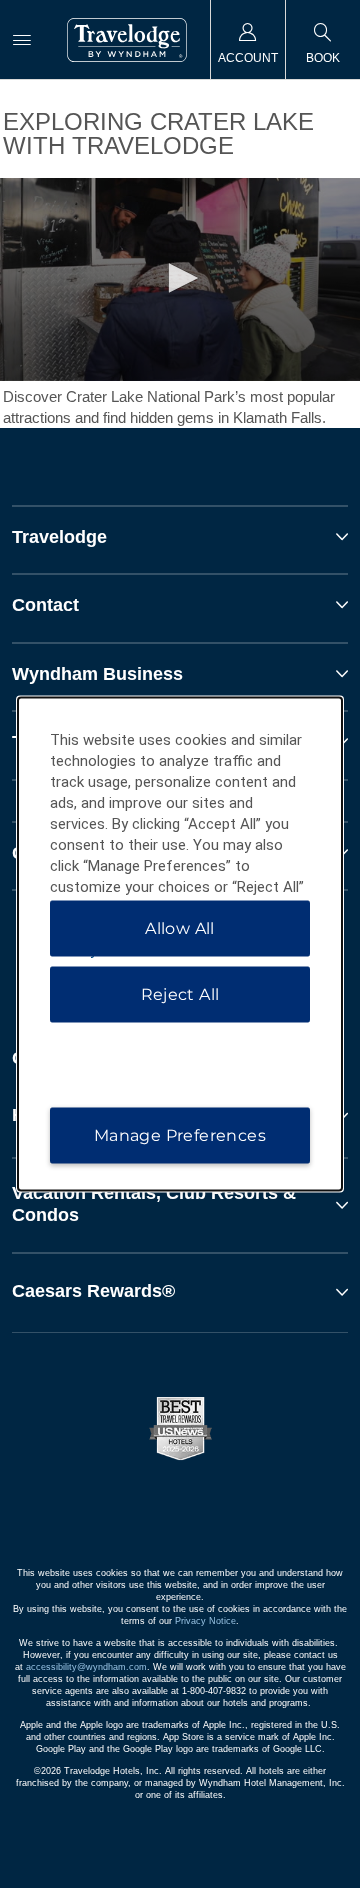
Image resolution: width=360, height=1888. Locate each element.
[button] (180, 1204)
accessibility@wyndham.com (86, 1667)
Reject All (180, 994)
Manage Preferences (180, 1135)
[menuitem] (22, 39)
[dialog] (180, 944)
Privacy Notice (205, 1621)
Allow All (180, 928)
